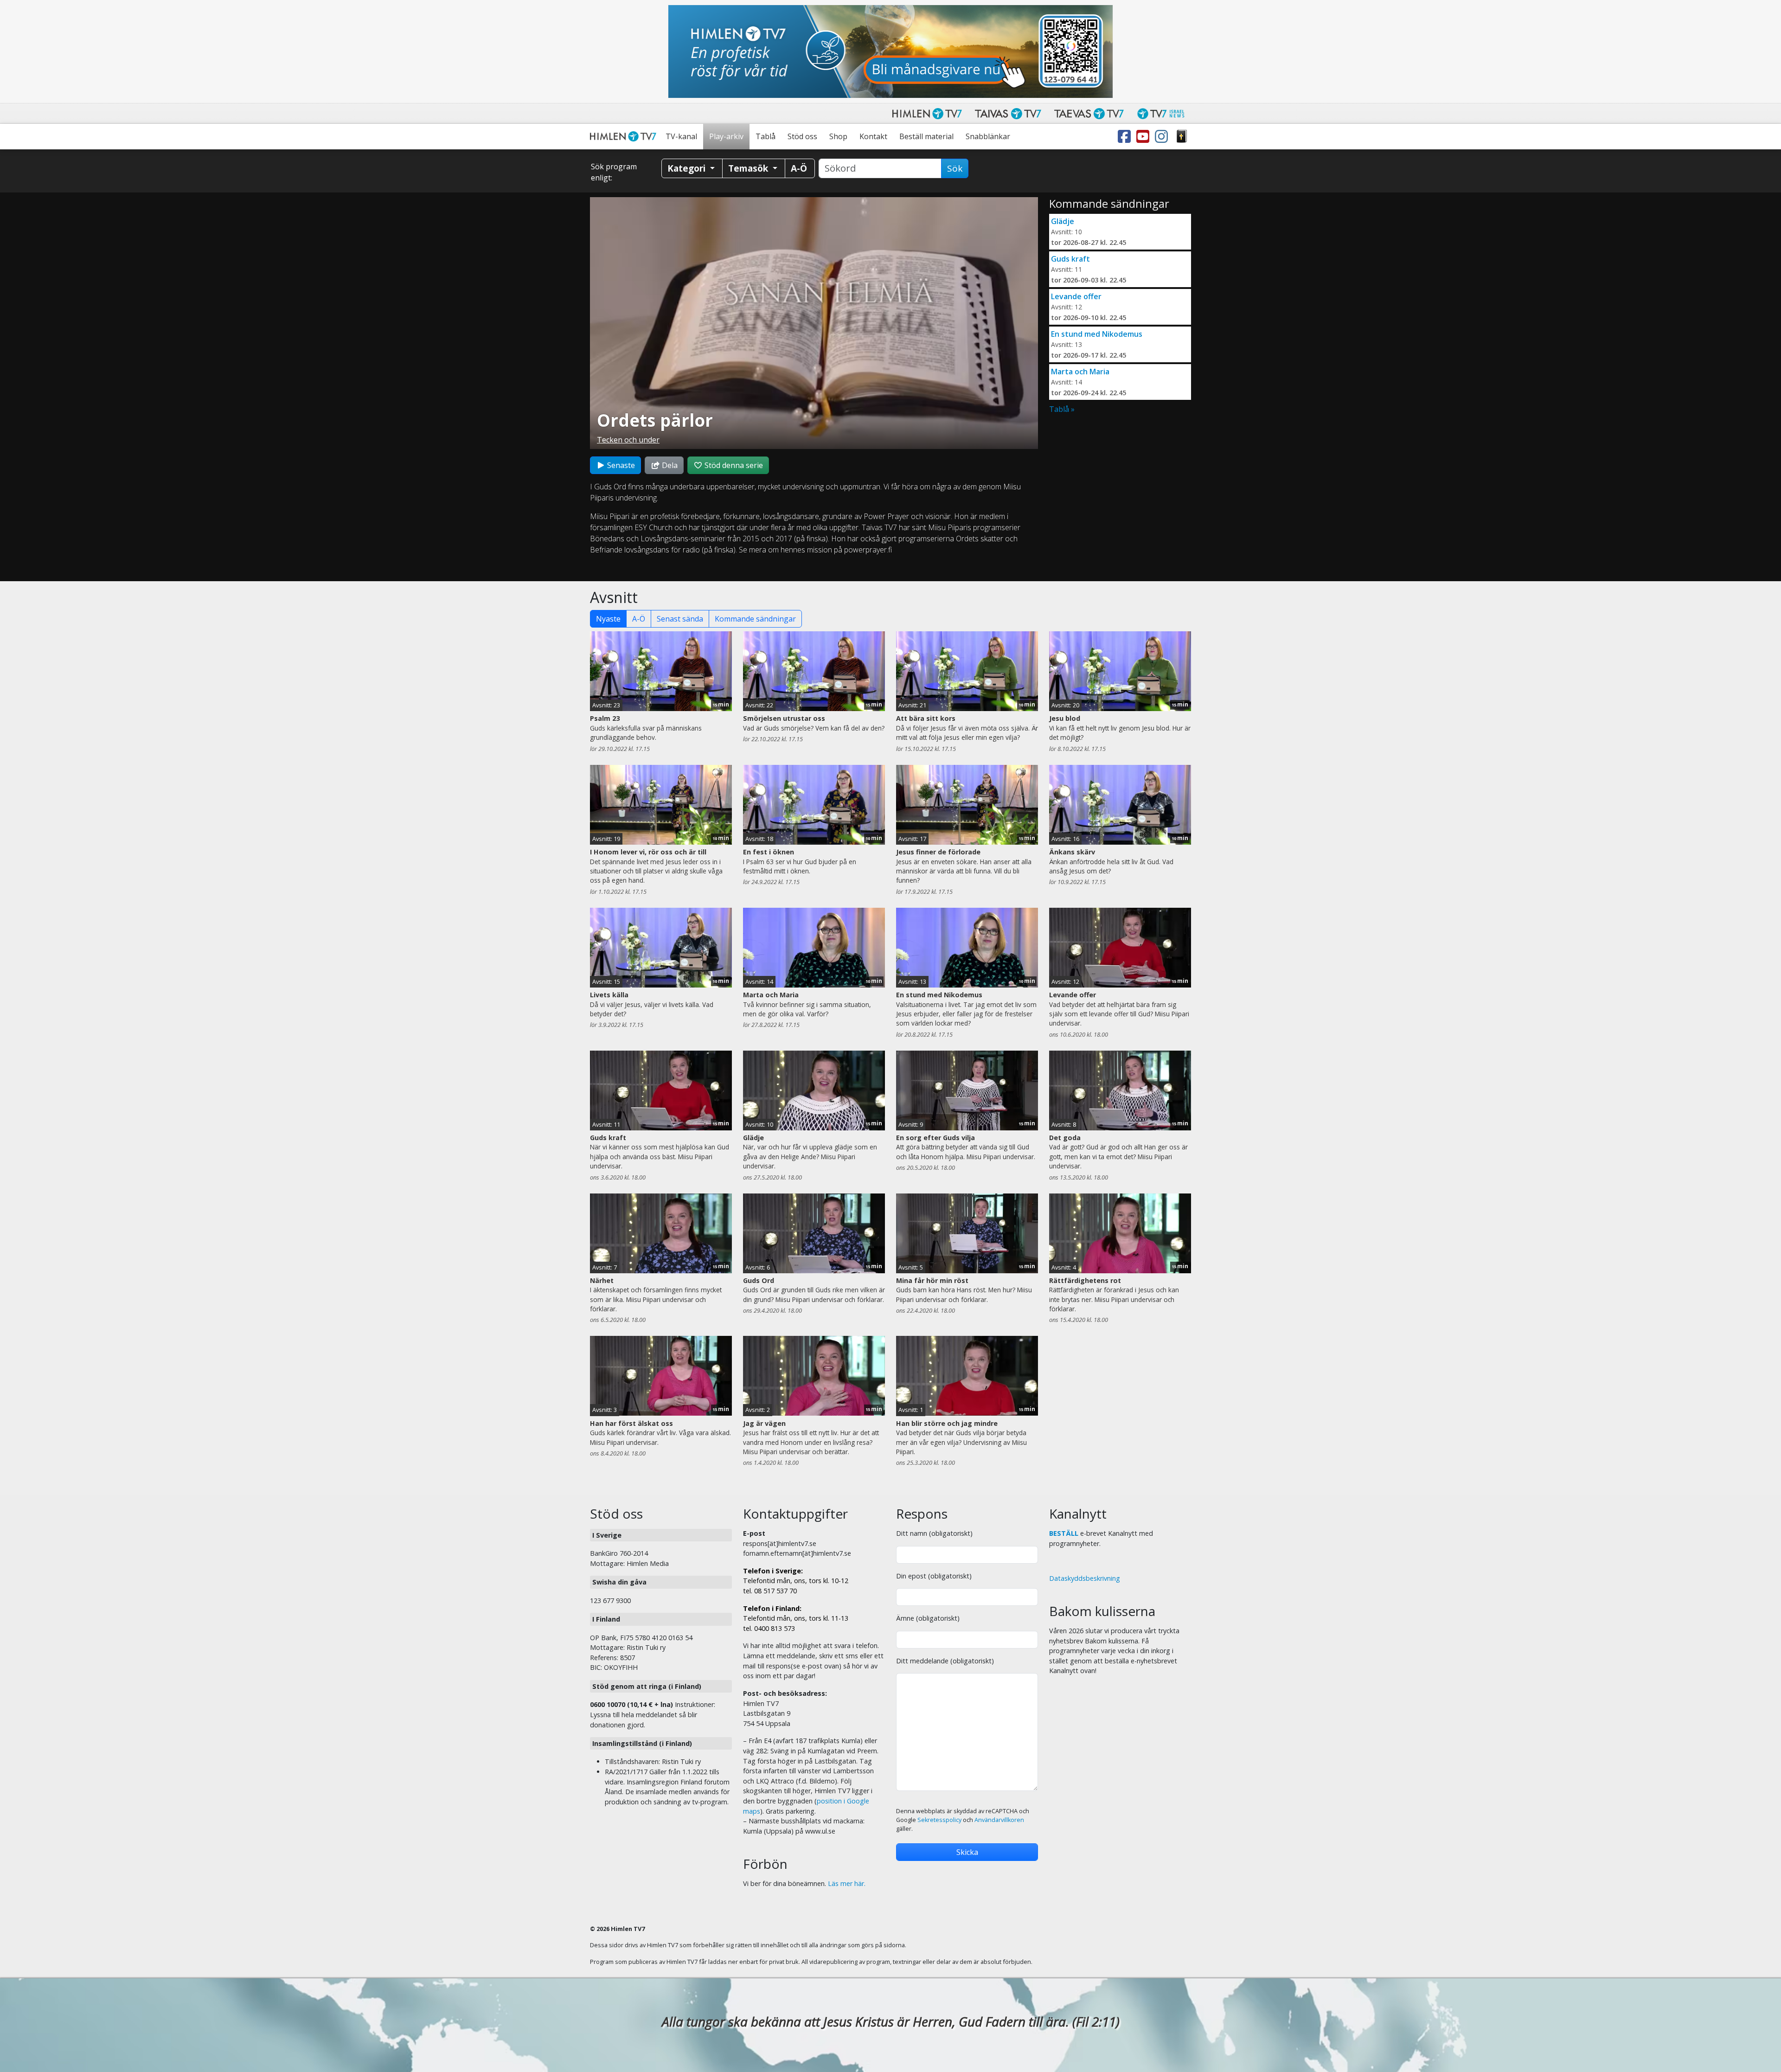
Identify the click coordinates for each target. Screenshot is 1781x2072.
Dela (669, 465)
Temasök (749, 168)
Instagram (1163, 137)
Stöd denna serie (733, 465)
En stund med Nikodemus (1097, 334)
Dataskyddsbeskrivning (1085, 1578)
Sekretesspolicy (939, 1820)
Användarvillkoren (999, 1820)
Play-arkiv (726, 136)
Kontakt (873, 136)
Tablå (766, 136)
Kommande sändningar (755, 619)
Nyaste (608, 619)
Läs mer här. (847, 1883)
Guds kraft (1070, 259)
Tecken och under (628, 440)
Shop (838, 136)
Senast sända (680, 619)
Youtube (1145, 137)
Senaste (620, 465)
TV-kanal (681, 136)
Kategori (688, 168)
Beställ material (926, 136)
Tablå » (1062, 409)
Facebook (1126, 137)
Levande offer (1076, 296)
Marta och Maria (1080, 372)
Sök (955, 168)
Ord (1182, 137)
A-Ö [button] (799, 168)
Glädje (1063, 221)
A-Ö (639, 619)
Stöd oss (802, 136)
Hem (625, 137)
